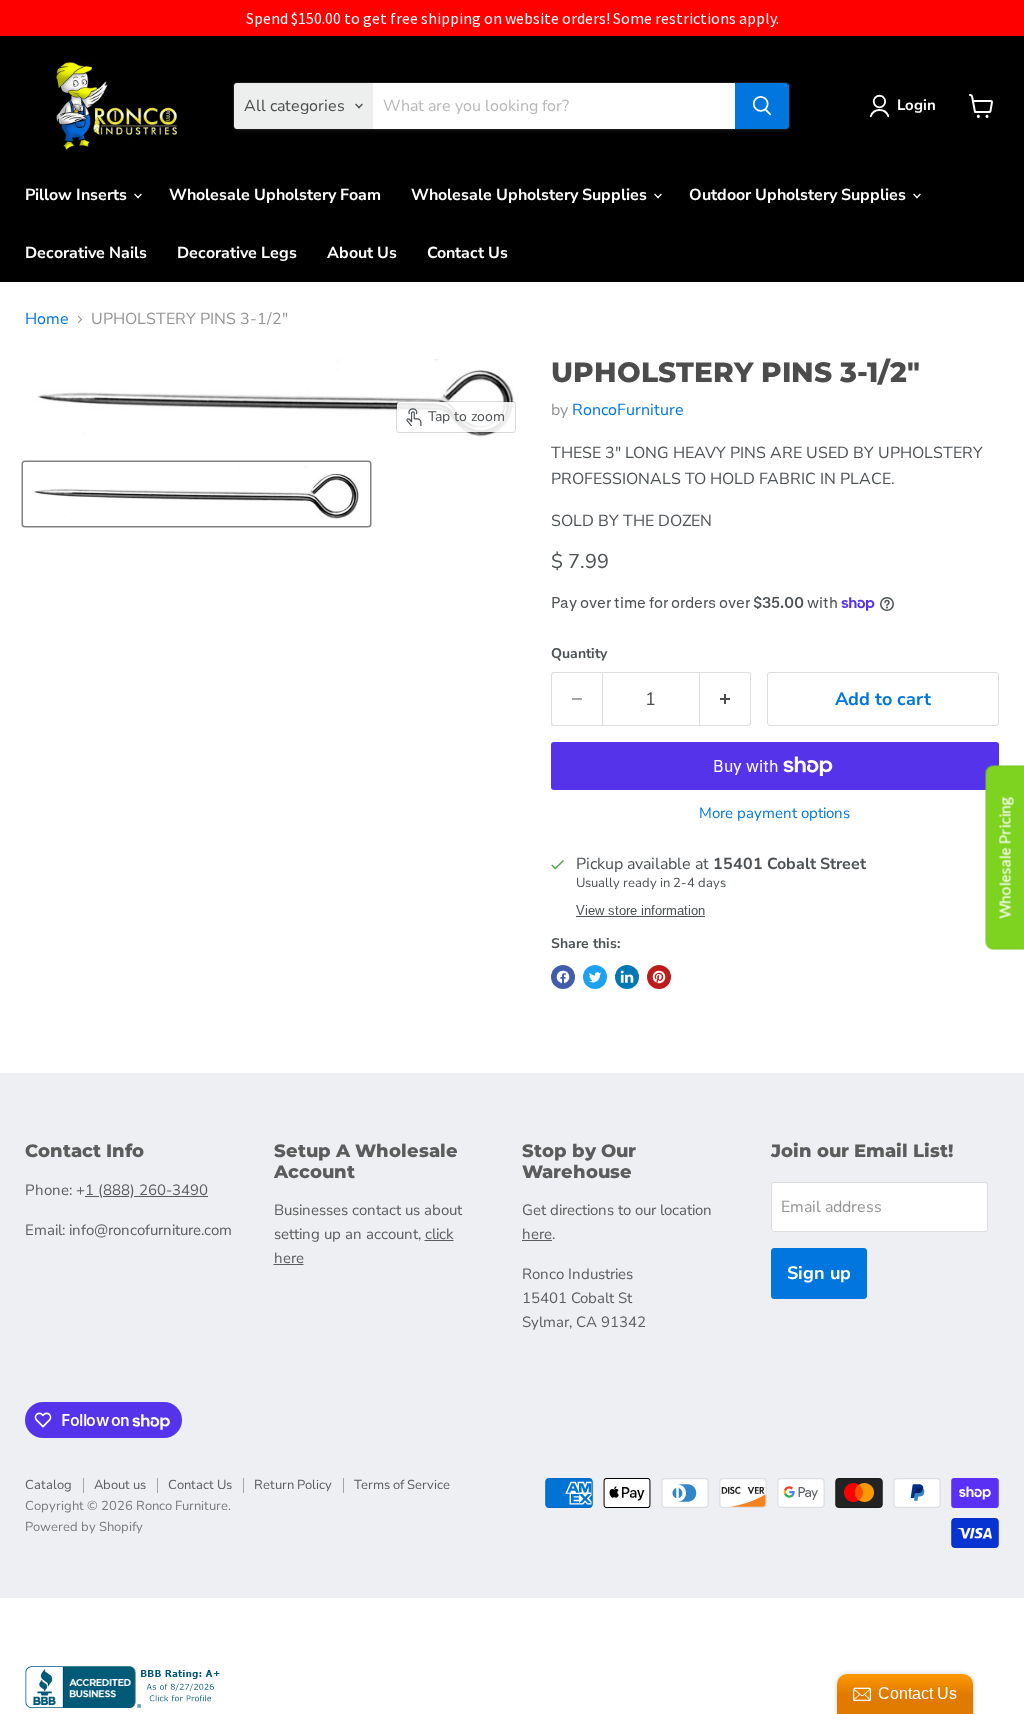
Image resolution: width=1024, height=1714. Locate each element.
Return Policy (293, 1485)
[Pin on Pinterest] (659, 977)
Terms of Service (402, 1485)
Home (47, 319)
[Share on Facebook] (563, 977)
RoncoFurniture (628, 410)
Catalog (48, 1485)
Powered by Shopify (84, 1527)
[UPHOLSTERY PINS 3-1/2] (196, 494)
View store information (640, 911)
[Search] (762, 106)
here (537, 1234)
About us (120, 1485)
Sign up (819, 1273)
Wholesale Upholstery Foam (275, 195)
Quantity (579, 654)
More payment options (774, 813)
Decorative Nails (86, 253)
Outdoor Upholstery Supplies (799, 195)
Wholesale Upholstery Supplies (531, 195)
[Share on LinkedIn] (627, 977)
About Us (362, 253)
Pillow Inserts (78, 195)
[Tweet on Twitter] (595, 977)
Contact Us (467, 253)
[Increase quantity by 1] (725, 699)
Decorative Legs (237, 253)
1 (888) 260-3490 (146, 1190)
